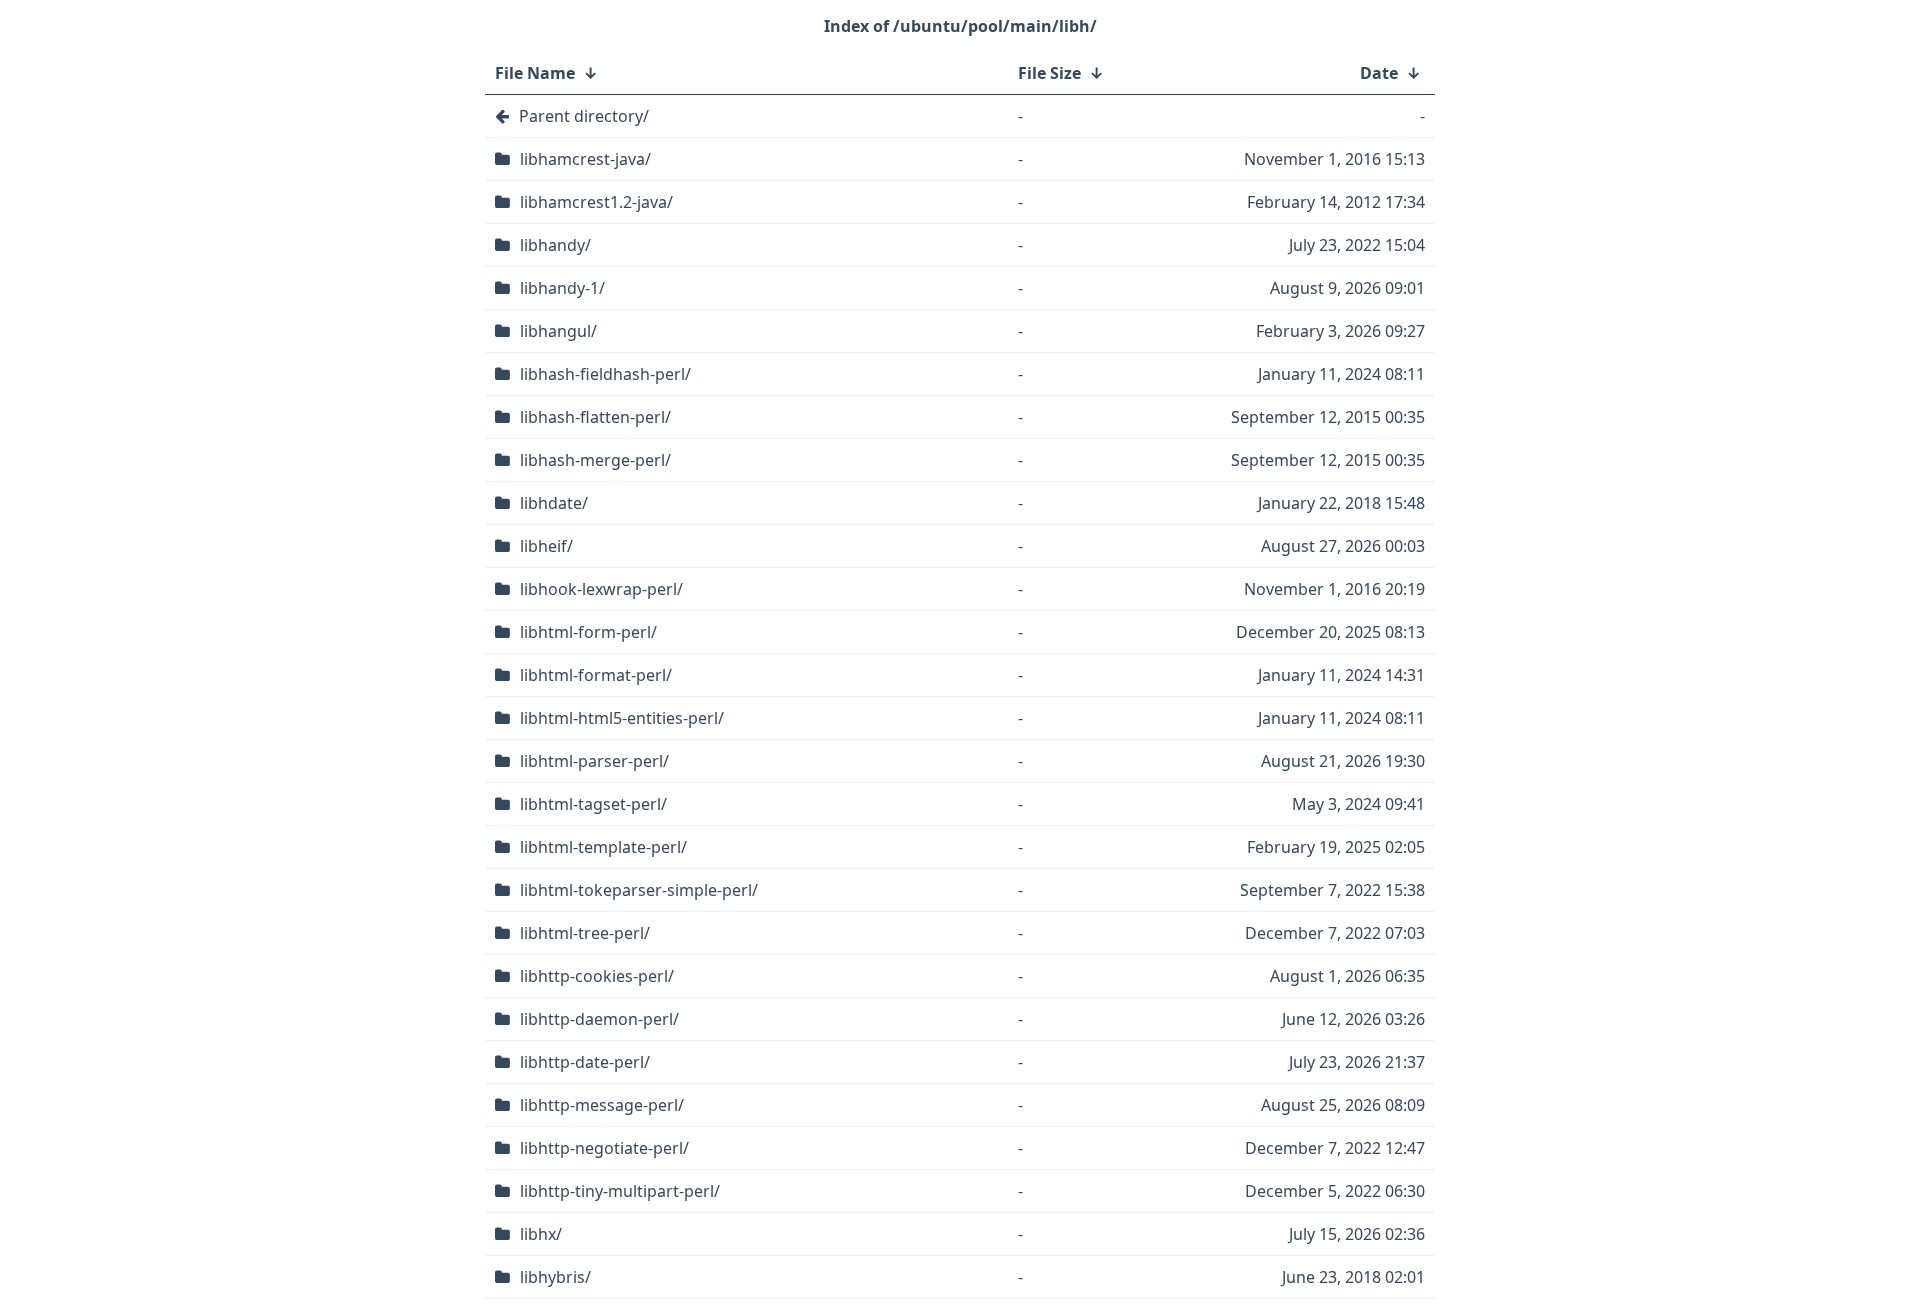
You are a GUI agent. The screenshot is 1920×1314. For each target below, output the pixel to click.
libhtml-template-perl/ (603, 847)
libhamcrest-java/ (585, 159)
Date (1379, 73)
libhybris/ (555, 1277)
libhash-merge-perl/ (595, 460)
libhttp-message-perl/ (602, 1105)
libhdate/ (554, 503)
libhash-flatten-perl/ (595, 417)
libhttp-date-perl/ (585, 1062)
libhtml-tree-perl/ (585, 933)
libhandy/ (555, 245)
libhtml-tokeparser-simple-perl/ (639, 890)
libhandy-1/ (562, 288)
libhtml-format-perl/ (596, 675)
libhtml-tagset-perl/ (593, 804)
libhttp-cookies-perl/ (597, 976)
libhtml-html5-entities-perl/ (622, 718)
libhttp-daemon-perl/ (599, 1019)
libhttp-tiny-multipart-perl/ (620, 1191)
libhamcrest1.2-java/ (596, 202)
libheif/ (546, 546)
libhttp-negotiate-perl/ (604, 1148)
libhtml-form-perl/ (588, 632)
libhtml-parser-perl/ (594, 761)
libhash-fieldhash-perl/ (605, 374)
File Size (1049, 73)
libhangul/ (558, 331)
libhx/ (541, 1234)
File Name (535, 73)
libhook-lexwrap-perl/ (601, 589)
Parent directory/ (584, 116)
